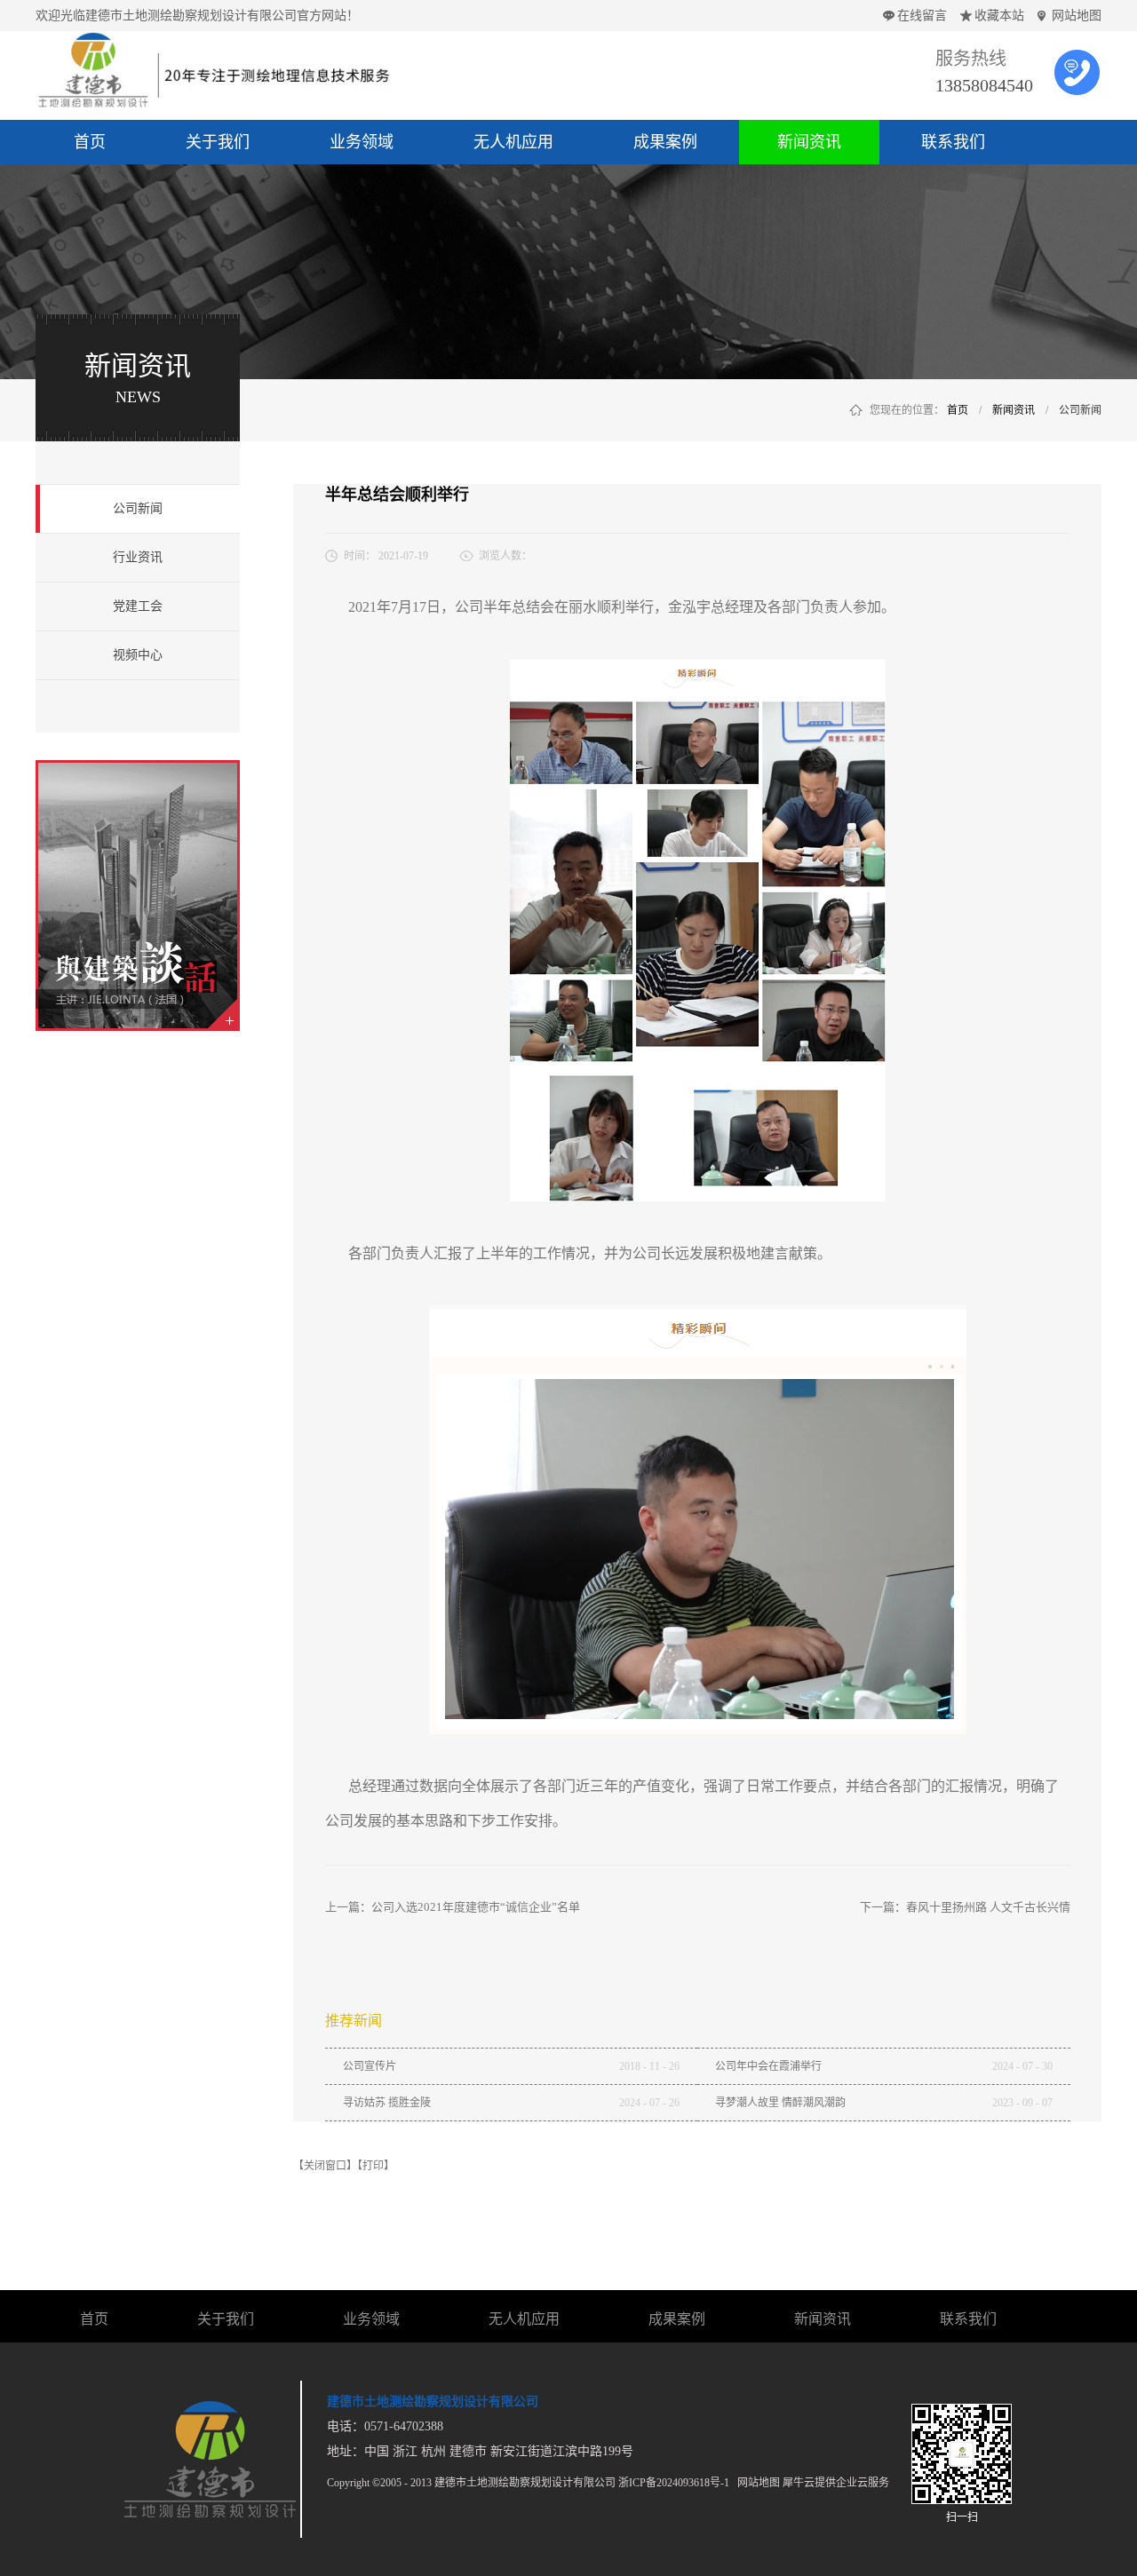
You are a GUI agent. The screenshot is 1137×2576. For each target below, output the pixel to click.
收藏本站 (999, 16)
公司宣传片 (370, 2066)
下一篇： (965, 1907)
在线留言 (922, 16)
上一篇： (453, 1907)
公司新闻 (1080, 410)
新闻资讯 (1014, 410)
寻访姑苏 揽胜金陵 (387, 2103)
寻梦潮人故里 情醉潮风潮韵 (780, 2103)
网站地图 (1077, 16)
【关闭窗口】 (325, 2166)
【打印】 (376, 2166)
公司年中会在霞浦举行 (768, 2066)
